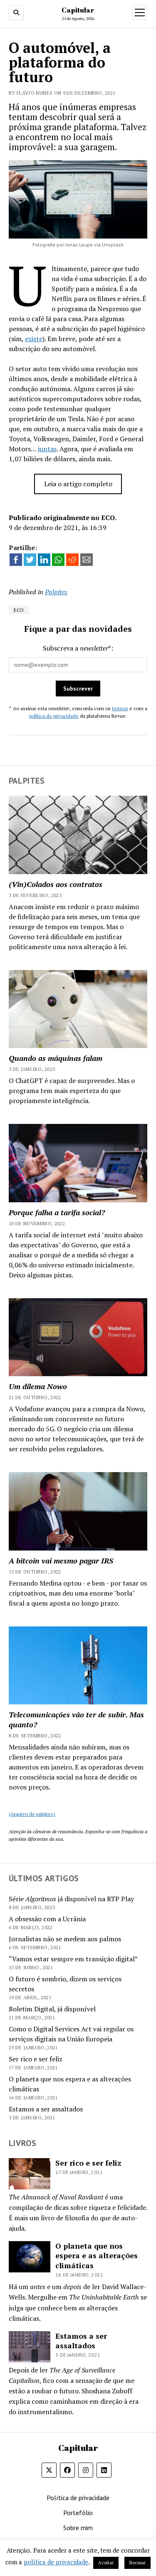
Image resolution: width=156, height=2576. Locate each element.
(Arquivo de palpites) (32, 1814)
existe (34, 339)
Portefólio (78, 2513)
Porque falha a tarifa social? (57, 1212)
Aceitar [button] (106, 2563)
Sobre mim (78, 2528)
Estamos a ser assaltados (46, 2109)
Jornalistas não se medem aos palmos (65, 1939)
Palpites (56, 592)
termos (120, 708)
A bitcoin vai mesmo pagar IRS (61, 1561)
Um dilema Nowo (38, 1386)
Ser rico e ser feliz (36, 2059)
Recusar (137, 2563)
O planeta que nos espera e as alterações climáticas (97, 2256)
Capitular (78, 10)
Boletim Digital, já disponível (52, 2009)
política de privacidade (54, 716)
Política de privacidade (78, 2498)
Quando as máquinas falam (56, 1058)
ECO (19, 610)
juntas (47, 449)
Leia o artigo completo (78, 484)
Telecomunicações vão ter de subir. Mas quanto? (76, 1719)
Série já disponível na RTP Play (71, 1899)
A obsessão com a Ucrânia (47, 1919)
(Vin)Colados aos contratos (56, 884)
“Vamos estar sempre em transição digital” (73, 1959)
